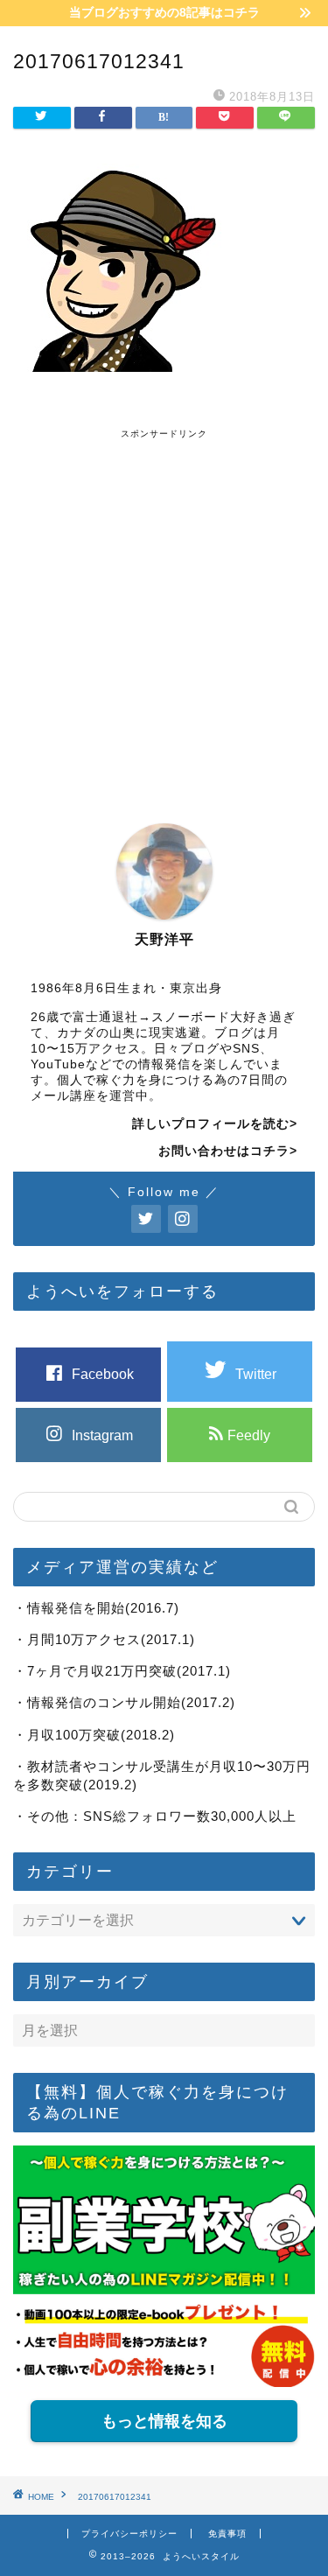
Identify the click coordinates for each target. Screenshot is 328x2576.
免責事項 (227, 2534)
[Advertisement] (164, 604)
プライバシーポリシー (129, 2534)
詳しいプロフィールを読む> (215, 1124)
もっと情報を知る (164, 2421)
